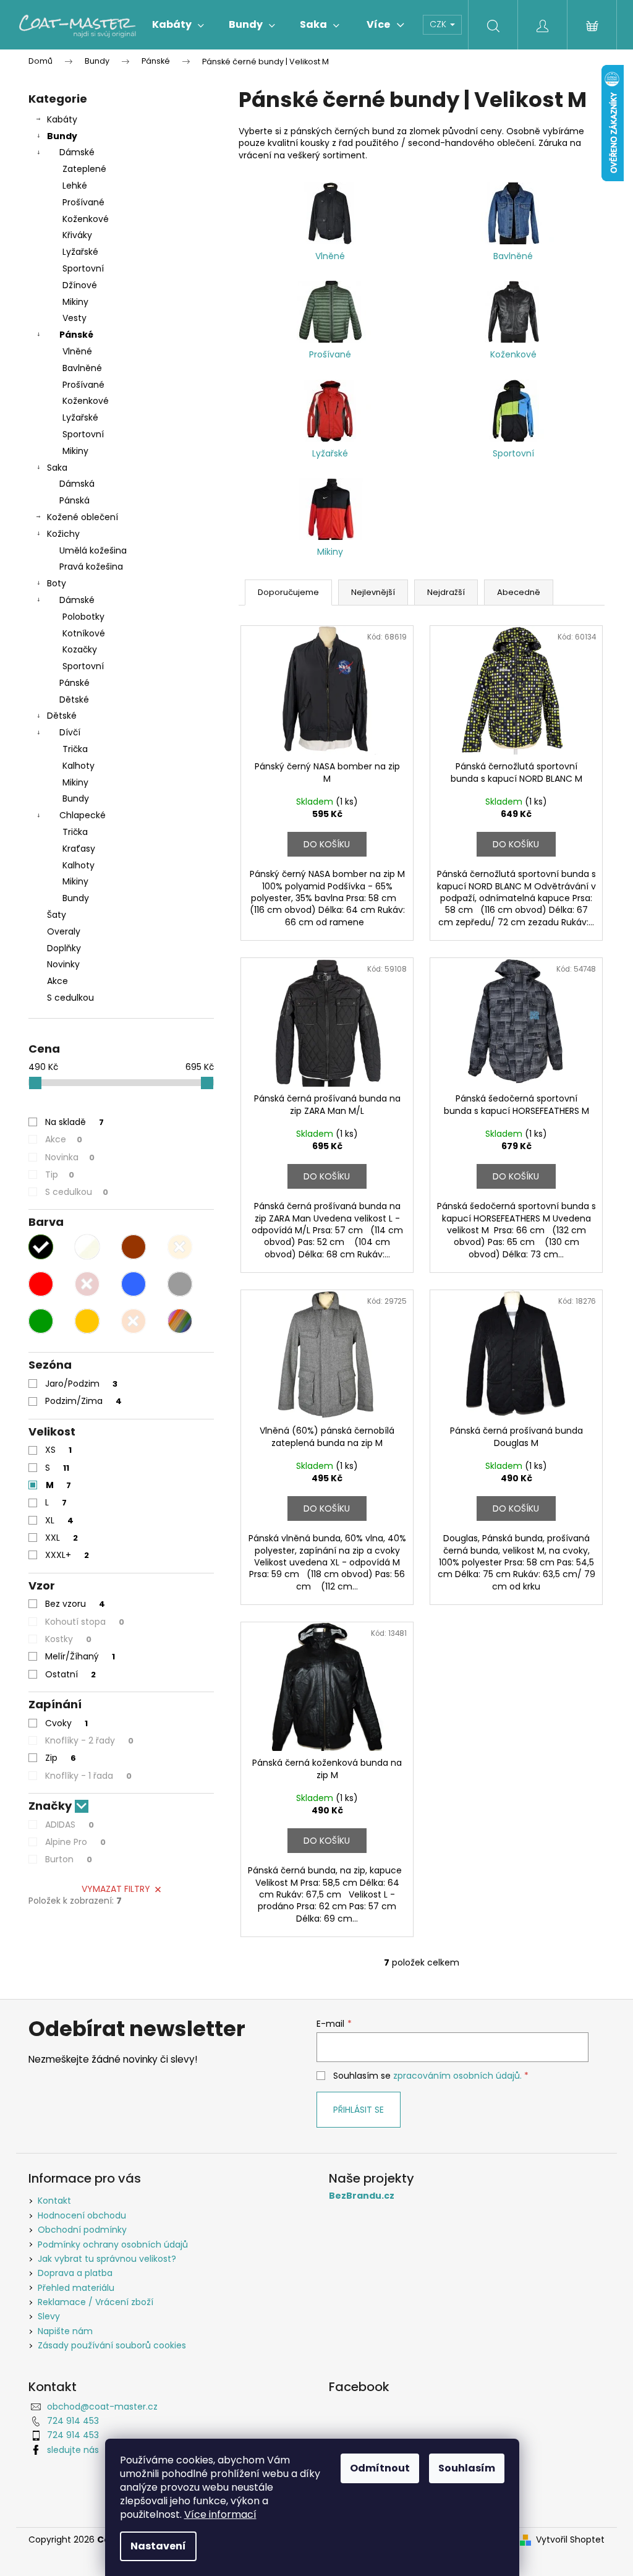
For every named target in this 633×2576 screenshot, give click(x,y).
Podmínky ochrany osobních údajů (113, 2244)
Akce (57, 981)
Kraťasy (79, 849)
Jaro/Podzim (81, 1384)
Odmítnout (380, 2468)
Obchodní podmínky (82, 2230)
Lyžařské (80, 252)
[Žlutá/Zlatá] (87, 1321)
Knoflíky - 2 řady (89, 1740)
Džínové (80, 285)
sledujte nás (73, 2450)
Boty (57, 583)
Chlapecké (83, 815)
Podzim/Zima (83, 1401)
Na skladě (74, 1122)
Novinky (63, 964)
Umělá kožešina (93, 550)
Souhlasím (467, 2468)
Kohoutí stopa (85, 1622)
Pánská (74, 500)
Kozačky (80, 649)
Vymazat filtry (116, 1889)
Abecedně (519, 592)
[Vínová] (87, 1284)
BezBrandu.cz (362, 2196)
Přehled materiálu (76, 2288)
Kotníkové (84, 633)
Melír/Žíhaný (80, 1656)
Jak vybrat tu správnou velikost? (107, 2259)
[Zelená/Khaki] (41, 1321)
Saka (57, 468)
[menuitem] (178, 25)
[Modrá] (134, 1284)
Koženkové (86, 219)
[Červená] (41, 1284)
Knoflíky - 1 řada (88, 1776)
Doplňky (64, 948)
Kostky (68, 1639)
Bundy (62, 136)
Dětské (74, 700)
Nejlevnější (373, 592)
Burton (69, 1859)
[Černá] (41, 1247)
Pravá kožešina (91, 567)
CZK (439, 24)
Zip (61, 1758)
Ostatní (70, 1674)
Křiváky (77, 235)
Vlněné (77, 351)
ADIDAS (70, 1825)
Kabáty (62, 119)
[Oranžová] (134, 1321)
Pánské (76, 335)
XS (58, 1450)
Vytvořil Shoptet (570, 2540)
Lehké (75, 186)
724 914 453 (73, 2421)
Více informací (220, 2514)
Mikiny (75, 302)
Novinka (70, 1157)
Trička (75, 749)
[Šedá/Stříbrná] (180, 1284)
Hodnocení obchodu (82, 2215)
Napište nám (65, 2331)
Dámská (77, 484)
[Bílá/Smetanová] (87, 1247)
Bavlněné (82, 368)
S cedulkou (70, 998)
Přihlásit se (359, 2110)
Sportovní (83, 268)
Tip (60, 1175)
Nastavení (158, 2546)
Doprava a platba (75, 2273)
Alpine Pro (75, 1842)
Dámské (77, 152)
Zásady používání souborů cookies (112, 2345)
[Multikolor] (180, 1321)
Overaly (64, 931)
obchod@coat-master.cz (102, 2407)
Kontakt (54, 2201)
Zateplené (84, 169)
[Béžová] (180, 1247)
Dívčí (70, 732)
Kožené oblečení (83, 517)
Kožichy (63, 534)
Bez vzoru (75, 1604)
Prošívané (83, 202)
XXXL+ (67, 1555)
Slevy (49, 2316)
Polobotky (83, 617)
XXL (62, 1538)
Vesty (74, 318)
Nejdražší (446, 592)
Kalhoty (79, 766)
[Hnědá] (134, 1247)
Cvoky (66, 1723)
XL (59, 1520)
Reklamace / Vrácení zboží (96, 2302)
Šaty (57, 915)
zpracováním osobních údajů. (457, 2076)
